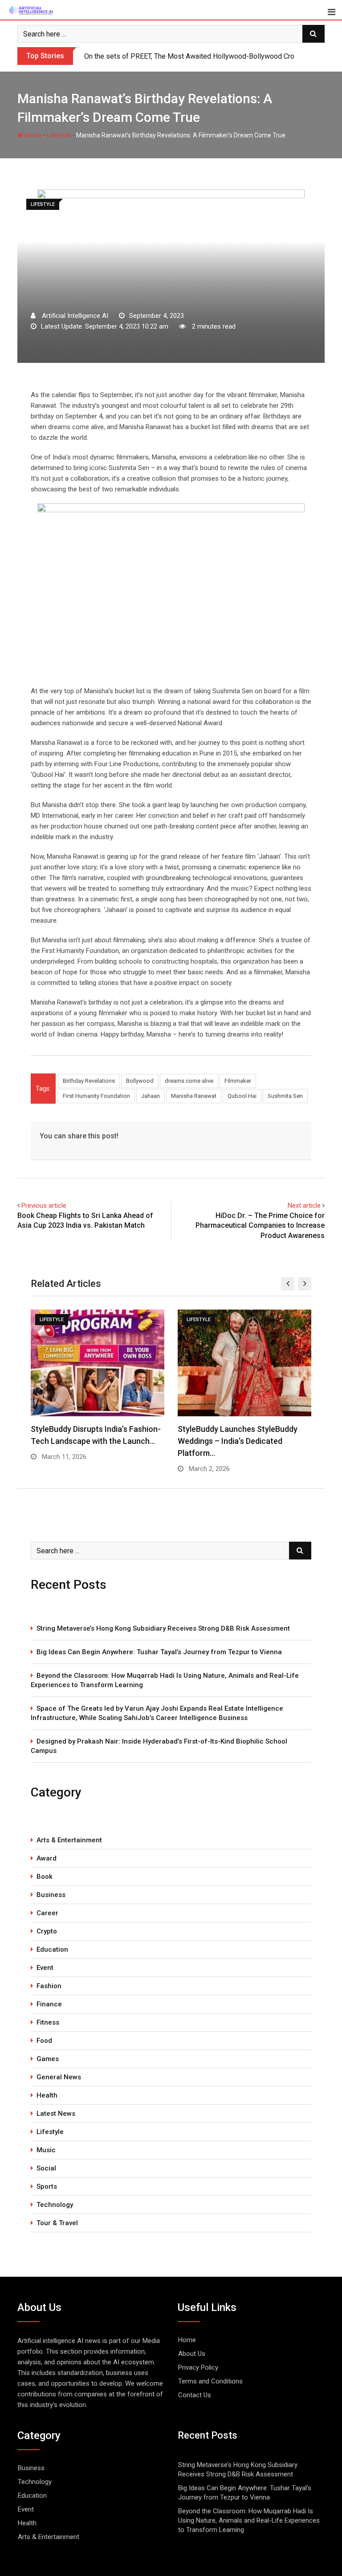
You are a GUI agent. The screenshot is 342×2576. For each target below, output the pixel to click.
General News (59, 2077)
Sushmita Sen (285, 1096)
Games (48, 2059)
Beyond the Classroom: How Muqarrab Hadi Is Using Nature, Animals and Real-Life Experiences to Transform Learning (165, 1680)
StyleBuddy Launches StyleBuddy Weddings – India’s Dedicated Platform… (238, 1441)
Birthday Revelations (89, 1081)
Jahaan (151, 1096)
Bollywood (140, 1081)
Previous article (44, 1206)
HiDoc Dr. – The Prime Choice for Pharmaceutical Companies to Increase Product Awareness (260, 1226)
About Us (192, 2354)
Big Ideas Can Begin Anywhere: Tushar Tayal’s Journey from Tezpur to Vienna (159, 1652)
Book (45, 1877)
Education (52, 1949)
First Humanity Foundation (96, 1096)
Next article (304, 1206)
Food (44, 2041)
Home (32, 135)
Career (47, 1913)
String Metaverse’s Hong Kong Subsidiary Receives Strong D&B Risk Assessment (163, 1628)
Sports (47, 2186)
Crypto (47, 1931)
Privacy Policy (198, 2367)
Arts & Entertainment (69, 1840)
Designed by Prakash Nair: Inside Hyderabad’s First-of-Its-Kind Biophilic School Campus (159, 1746)
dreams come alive (189, 1081)
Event (45, 1968)
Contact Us (195, 2395)
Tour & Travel (57, 2223)
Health (47, 2095)
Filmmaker (238, 1081)
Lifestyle (59, 135)
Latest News (56, 2114)
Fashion (49, 1986)
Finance (49, 2004)
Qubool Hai (242, 1096)
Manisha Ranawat (194, 1096)
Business (51, 1895)
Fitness (48, 2022)
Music (46, 2150)
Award (47, 1858)
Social (46, 2168)
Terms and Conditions (210, 2381)
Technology (55, 2205)
